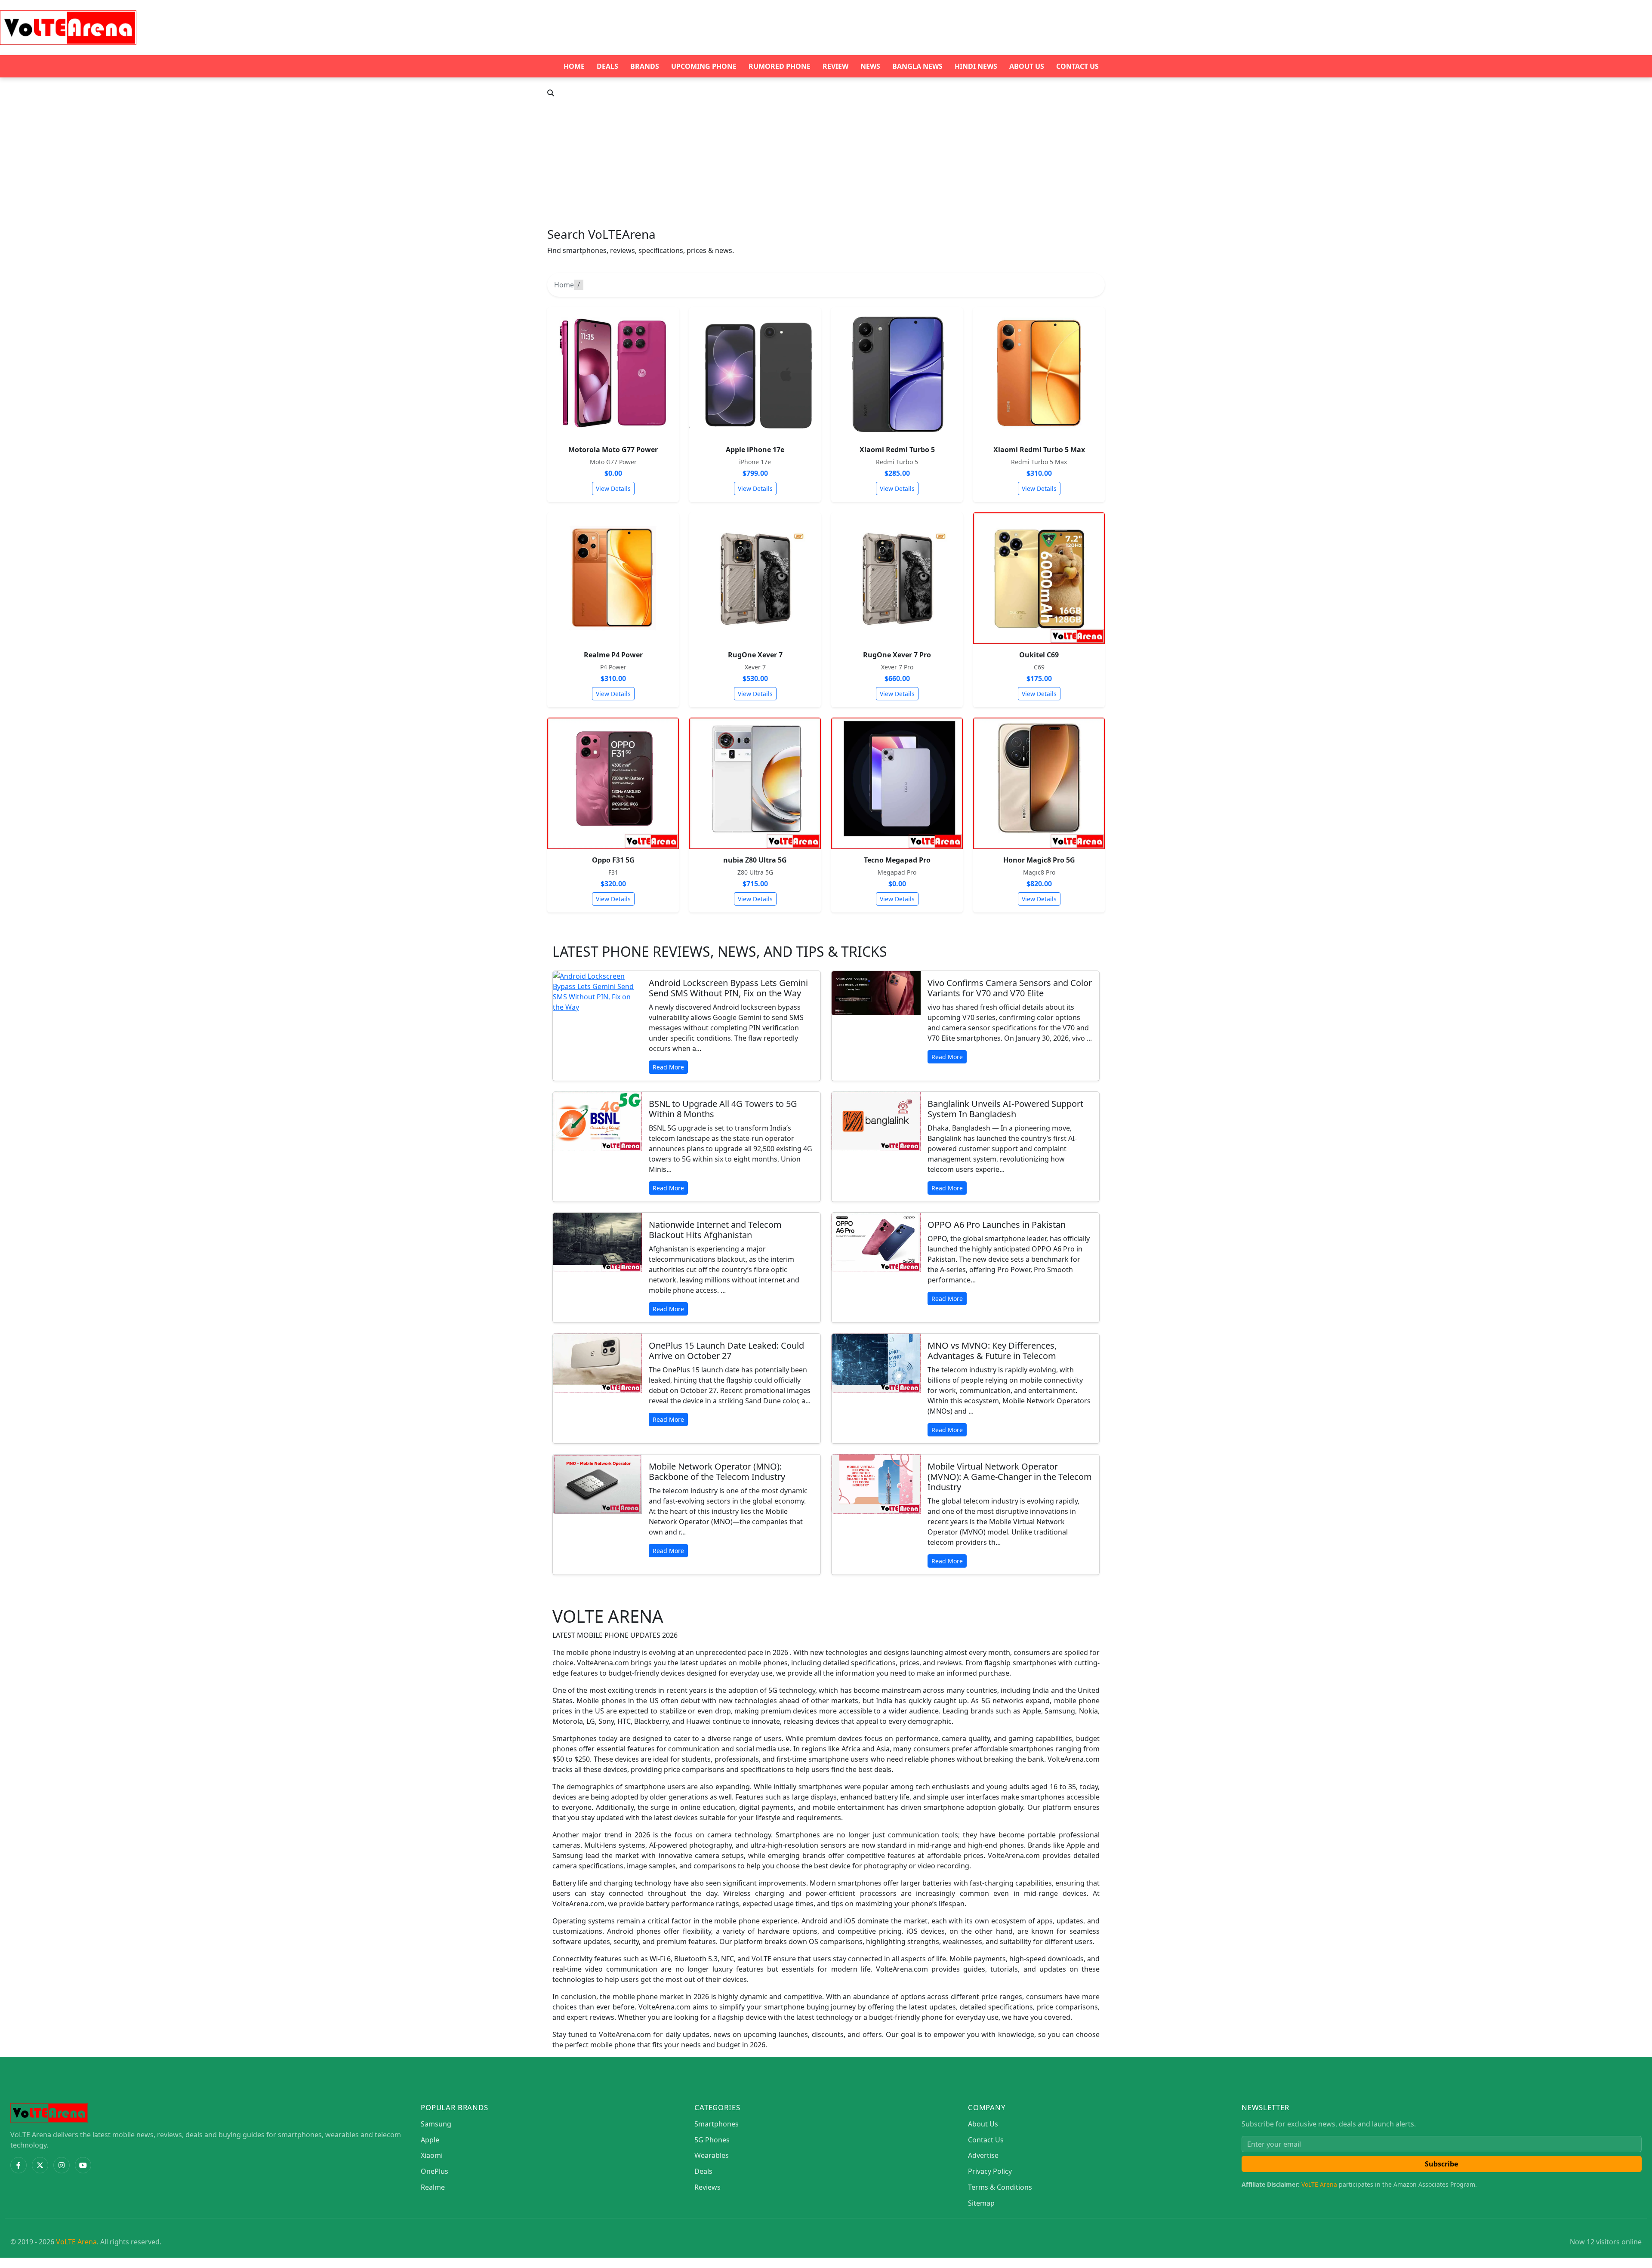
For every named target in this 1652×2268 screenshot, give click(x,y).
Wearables (712, 2155)
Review (835, 66)
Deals (607, 66)
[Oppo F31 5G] (613, 783)
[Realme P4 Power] (613, 578)
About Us (1027, 66)
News (870, 66)
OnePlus (435, 2171)
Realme (433, 2187)
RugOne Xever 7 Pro (897, 655)
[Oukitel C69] (1039, 578)
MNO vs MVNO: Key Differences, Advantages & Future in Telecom (992, 1351)
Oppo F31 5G (613, 860)
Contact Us (1077, 66)
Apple (430, 2140)
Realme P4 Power (613, 655)
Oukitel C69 (1039, 655)
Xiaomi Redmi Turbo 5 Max (1039, 450)
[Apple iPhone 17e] (755, 373)
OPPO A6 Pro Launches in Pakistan (997, 1225)
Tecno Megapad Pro (897, 860)
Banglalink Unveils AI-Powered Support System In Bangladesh (1005, 1109)
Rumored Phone (780, 66)
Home (574, 66)
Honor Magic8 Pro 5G (1039, 860)
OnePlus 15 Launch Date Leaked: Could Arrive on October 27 (726, 1351)
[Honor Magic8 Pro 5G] (1039, 783)
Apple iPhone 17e (755, 450)
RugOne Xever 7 (755, 655)
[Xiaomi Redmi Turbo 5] (897, 373)
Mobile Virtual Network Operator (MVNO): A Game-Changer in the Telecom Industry (1010, 1477)
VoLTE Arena (1319, 2184)
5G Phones (712, 2140)
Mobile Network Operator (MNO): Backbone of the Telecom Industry (717, 1471)
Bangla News (917, 66)
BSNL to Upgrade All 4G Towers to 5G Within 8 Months (723, 1109)
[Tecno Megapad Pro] (897, 783)
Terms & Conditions (1000, 2187)
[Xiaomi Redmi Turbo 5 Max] (1039, 373)
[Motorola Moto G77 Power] (613, 373)
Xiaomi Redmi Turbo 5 (897, 450)
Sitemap (981, 2203)
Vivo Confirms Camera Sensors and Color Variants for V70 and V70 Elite (1010, 988)
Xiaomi (432, 2155)
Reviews (707, 2187)
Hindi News (976, 66)
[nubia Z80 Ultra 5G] (755, 783)
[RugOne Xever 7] (755, 578)
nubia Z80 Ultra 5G (755, 860)
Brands (645, 66)
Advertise (983, 2155)
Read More (668, 1067)
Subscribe (1441, 2164)
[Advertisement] (826, 163)
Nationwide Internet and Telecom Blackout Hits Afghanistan (715, 1230)
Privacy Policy (990, 2171)
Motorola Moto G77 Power (613, 450)
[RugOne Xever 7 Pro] (897, 578)
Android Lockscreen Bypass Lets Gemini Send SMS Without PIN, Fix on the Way (728, 988)
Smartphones (717, 2124)
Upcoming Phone (704, 66)
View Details (613, 488)
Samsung (436, 2124)
